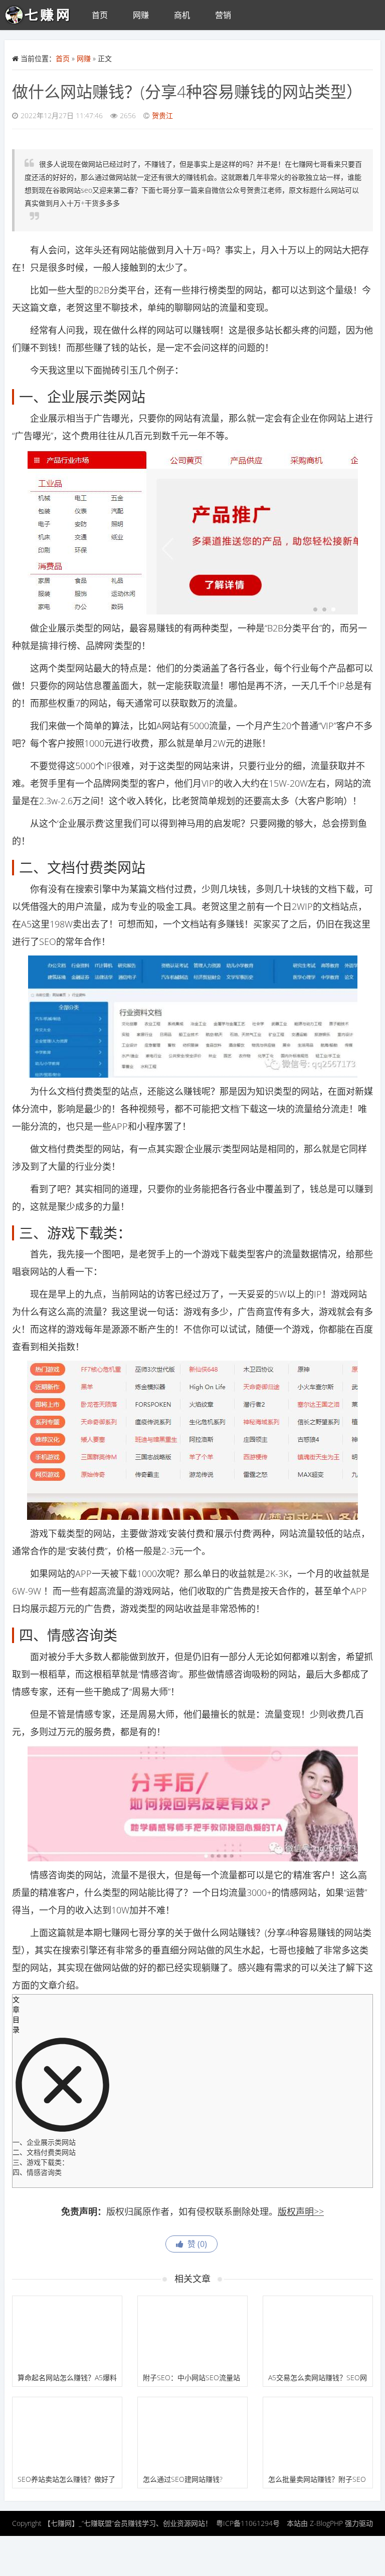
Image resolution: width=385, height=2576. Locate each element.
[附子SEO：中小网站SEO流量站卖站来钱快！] (192, 2332)
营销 (223, 15)
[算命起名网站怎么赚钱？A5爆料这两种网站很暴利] (67, 2332)
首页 (100, 15)
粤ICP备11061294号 (248, 2523)
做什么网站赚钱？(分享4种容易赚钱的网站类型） (187, 91)
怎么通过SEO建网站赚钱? (183, 2479)
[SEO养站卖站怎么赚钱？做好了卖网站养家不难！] (67, 2434)
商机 (182, 15)
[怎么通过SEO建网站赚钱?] (192, 2434)
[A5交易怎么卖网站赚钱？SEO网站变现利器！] (318, 2332)
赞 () (195, 2244)
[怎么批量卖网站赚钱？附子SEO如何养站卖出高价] (318, 2434)
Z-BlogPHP (326, 2523)
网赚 (141, 15)
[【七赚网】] (42, 15)
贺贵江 (162, 115)
